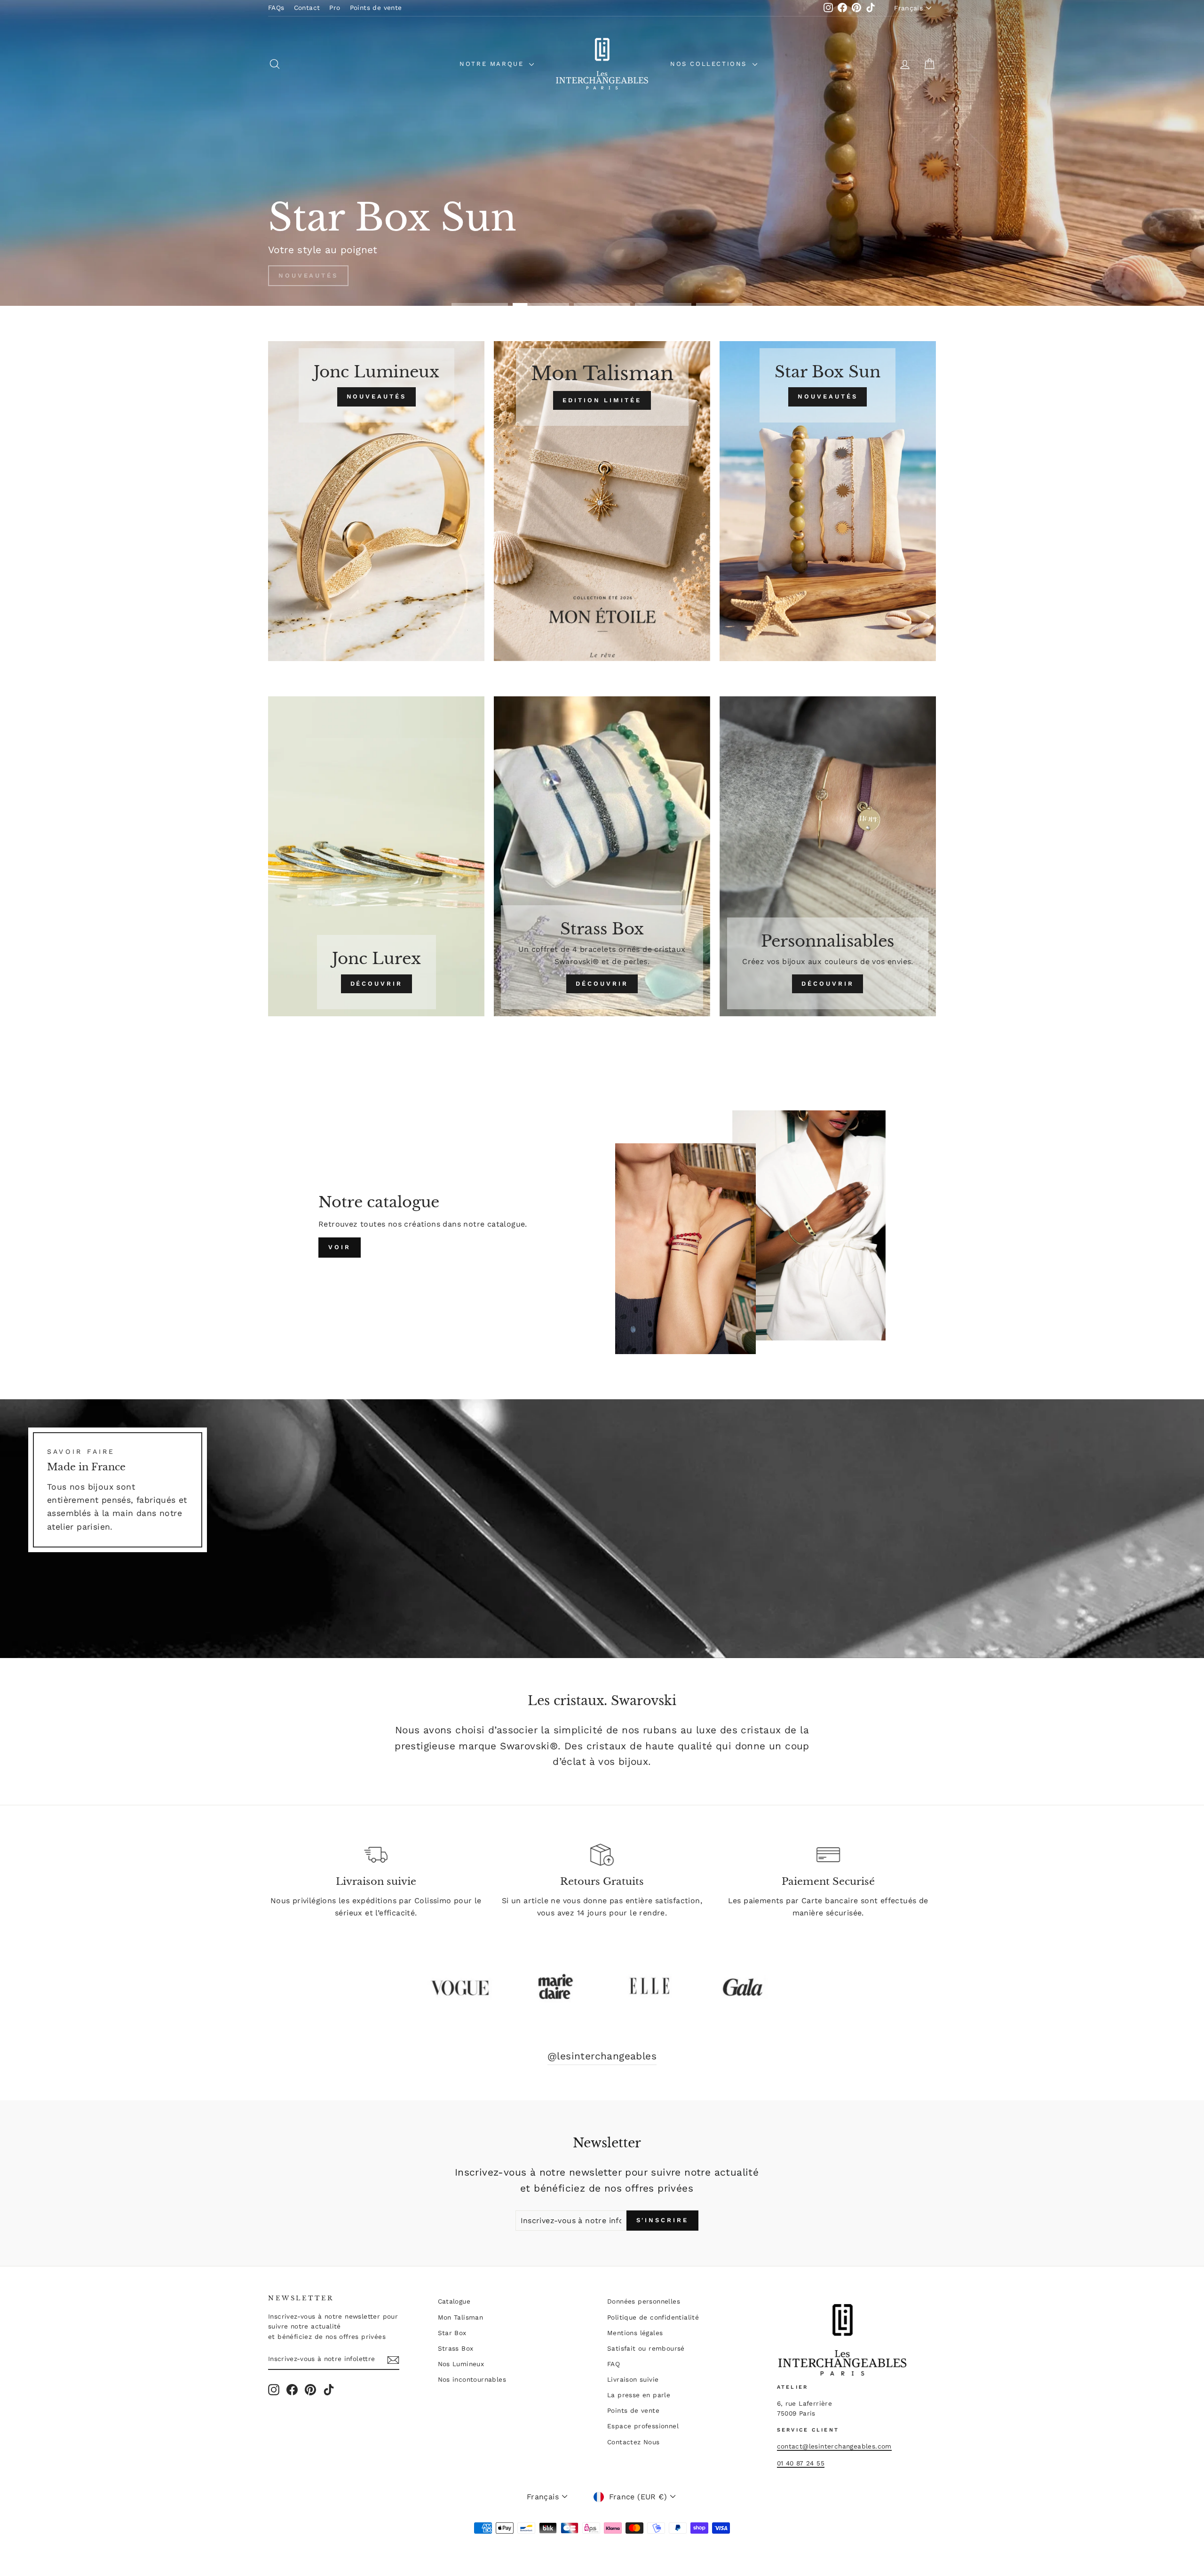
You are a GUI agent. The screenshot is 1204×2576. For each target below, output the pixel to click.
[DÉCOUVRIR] (376, 856)
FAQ (614, 2364)
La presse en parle (639, 2395)
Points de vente (376, 8)
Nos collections (710, 64)
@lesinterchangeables (602, 2056)
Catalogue (454, 2301)
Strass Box (456, 2348)
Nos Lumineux (461, 2364)
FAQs (276, 8)
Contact (307, 8)
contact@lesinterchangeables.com (834, 2446)
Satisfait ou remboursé (646, 2348)
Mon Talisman (461, 2317)
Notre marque (493, 64)
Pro (335, 8)
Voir (340, 1247)
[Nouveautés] (376, 501)
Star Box (452, 2333)
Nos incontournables (472, 2379)
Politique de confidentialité (653, 2317)
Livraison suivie (633, 2379)
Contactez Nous (634, 2442)
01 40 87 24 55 (801, 2463)
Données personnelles (644, 2301)
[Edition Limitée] (602, 501)
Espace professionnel (643, 2426)
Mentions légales (635, 2333)
